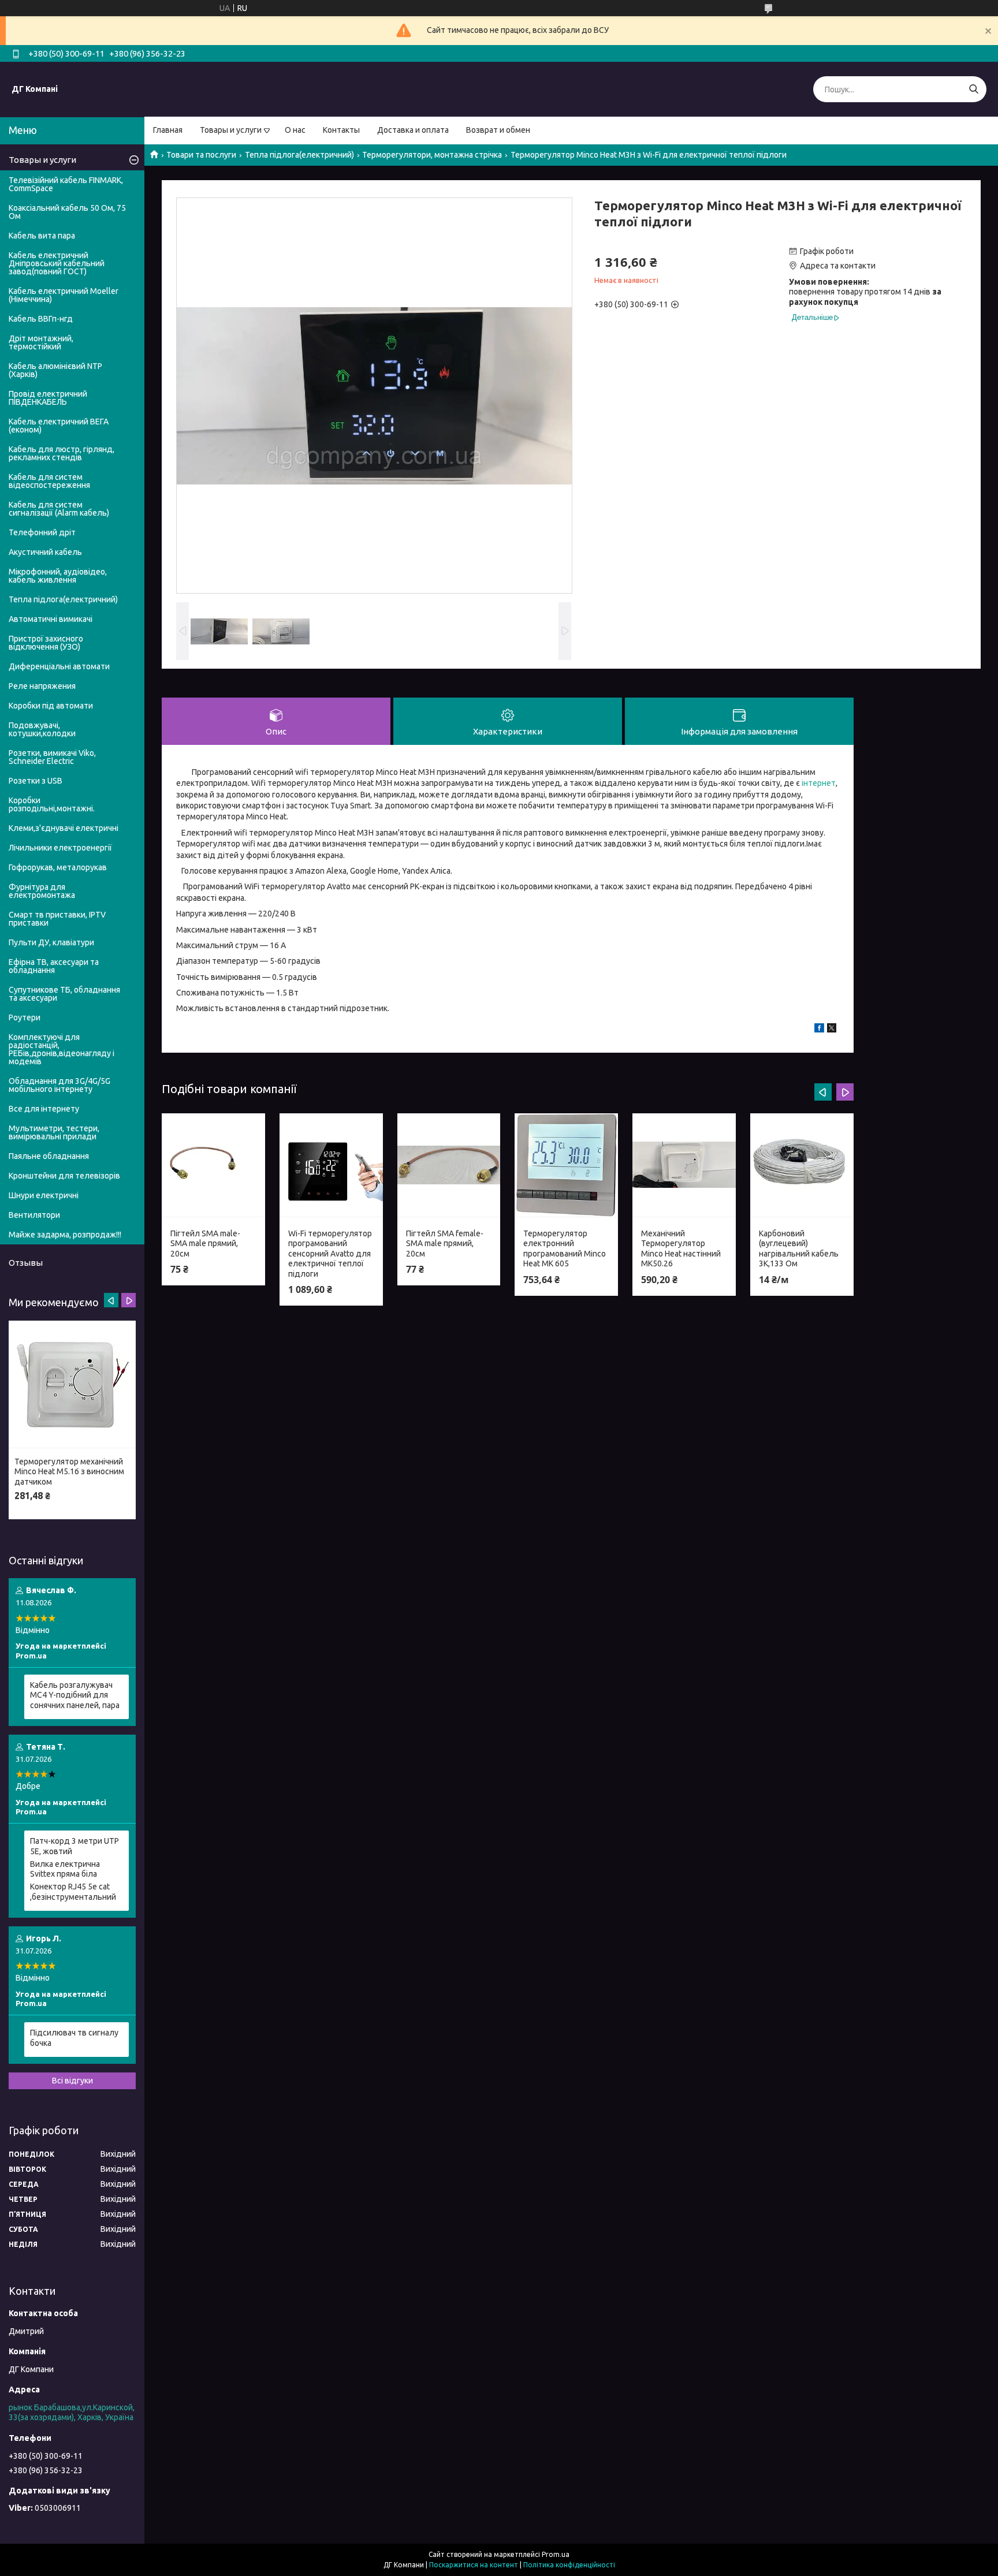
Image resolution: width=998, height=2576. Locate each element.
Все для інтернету (44, 1109)
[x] (832, 1030)
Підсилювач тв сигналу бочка (74, 2038)
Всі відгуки (72, 2081)
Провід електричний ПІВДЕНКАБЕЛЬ (48, 398)
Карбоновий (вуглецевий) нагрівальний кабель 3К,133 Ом (799, 1249)
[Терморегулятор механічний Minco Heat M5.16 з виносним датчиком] (72, 1384)
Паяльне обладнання (49, 1156)
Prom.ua (556, 2554)
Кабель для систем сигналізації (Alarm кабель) (59, 509)
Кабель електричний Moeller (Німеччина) (64, 295)
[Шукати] (973, 89)
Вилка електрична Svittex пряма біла (65, 1869)
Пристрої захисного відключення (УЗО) (46, 643)
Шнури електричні (44, 1195)
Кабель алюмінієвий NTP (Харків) (55, 370)
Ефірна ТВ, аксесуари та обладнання (54, 966)
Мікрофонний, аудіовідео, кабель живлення (58, 576)
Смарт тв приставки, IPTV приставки (57, 919)
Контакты (341, 130)
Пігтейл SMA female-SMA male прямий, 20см (445, 1244)
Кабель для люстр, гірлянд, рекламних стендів (62, 453)
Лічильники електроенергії (60, 848)
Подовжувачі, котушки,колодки (42, 729)
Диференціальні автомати (59, 666)
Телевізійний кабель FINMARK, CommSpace (66, 184)
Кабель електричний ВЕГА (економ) (59, 426)
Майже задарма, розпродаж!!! (65, 1235)
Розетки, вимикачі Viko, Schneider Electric (52, 757)
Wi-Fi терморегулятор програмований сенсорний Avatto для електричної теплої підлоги (330, 1254)
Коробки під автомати (51, 706)
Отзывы (26, 1263)
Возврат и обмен (498, 130)
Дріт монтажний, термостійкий (41, 342)
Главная (168, 130)
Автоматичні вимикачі (51, 619)
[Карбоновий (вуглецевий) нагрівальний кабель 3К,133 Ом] (802, 1165)
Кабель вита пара (42, 236)
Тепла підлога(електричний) (299, 155)
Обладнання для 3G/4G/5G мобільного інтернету (59, 1085)
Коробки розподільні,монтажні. (52, 804)
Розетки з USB (36, 781)
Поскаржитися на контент (474, 2565)
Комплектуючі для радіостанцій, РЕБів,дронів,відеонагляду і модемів (62, 1049)
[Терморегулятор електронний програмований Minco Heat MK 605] (566, 1165)
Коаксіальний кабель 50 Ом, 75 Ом (67, 212)
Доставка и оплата (413, 130)
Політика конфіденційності (569, 2565)
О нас (295, 130)
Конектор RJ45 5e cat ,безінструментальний (73, 1892)
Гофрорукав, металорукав (58, 867)
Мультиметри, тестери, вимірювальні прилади (54, 1132)
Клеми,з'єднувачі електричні (64, 828)
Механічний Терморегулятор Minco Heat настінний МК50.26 (681, 1249)
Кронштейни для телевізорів (64, 1176)
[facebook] (819, 1030)
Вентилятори (34, 1215)
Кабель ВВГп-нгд (41, 319)
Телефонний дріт (42, 532)
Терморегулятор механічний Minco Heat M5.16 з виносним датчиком (69, 1472)
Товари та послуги (201, 155)
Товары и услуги (231, 130)
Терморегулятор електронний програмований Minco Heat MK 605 (565, 1249)
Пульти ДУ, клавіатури (51, 942)
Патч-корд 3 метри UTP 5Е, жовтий (75, 1846)
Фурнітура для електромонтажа (42, 891)
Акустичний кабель (45, 552)
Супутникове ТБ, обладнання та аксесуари (64, 994)
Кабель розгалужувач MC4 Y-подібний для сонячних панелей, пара (75, 1695)
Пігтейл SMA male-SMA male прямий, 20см (205, 1244)
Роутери (25, 1017)
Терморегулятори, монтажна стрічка (432, 155)
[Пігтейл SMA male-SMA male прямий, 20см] (213, 1165)
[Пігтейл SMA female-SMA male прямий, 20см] (449, 1165)
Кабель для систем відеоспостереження (49, 481)
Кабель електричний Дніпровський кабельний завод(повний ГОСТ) (57, 263)
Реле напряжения (42, 686)
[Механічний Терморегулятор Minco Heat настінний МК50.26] (684, 1165)
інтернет (819, 783)
